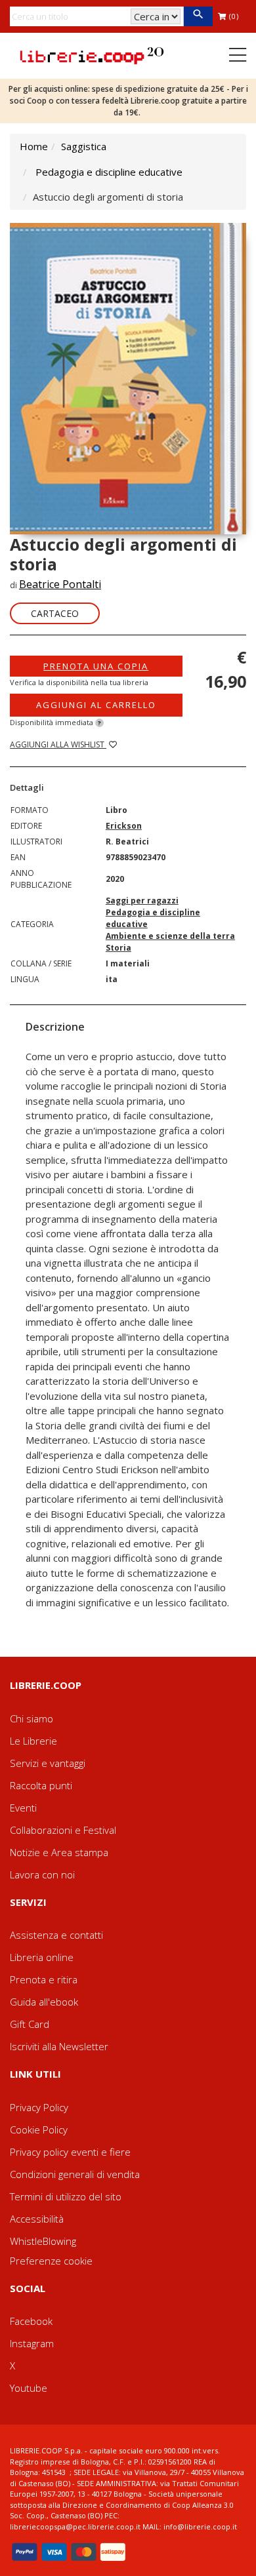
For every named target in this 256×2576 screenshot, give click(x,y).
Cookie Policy (39, 2130)
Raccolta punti (41, 1785)
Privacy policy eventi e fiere (70, 2152)
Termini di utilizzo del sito (66, 2196)
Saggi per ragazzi (142, 901)
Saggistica (84, 146)
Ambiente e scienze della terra (170, 936)
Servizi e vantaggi (48, 1763)
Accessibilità (37, 2219)
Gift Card (30, 2024)
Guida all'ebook (44, 2002)
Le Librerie (33, 1741)
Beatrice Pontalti (60, 584)
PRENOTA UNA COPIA (96, 666)
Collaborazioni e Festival (63, 1830)
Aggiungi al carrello (96, 705)
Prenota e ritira (44, 1979)
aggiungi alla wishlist (58, 744)
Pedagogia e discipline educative (109, 172)
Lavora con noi (42, 1874)
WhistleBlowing (43, 2241)
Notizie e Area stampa (59, 1852)
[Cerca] (198, 16)
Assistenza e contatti (56, 1935)
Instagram (32, 2343)
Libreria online (42, 1957)
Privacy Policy (39, 2107)
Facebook (31, 2321)
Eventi (23, 1808)
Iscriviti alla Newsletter (59, 2046)
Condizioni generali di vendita (75, 2174)
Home (34, 146)
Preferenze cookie (51, 2261)
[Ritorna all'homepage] (92, 54)
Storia (118, 948)
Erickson (124, 826)
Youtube (29, 2388)
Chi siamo (32, 1718)
